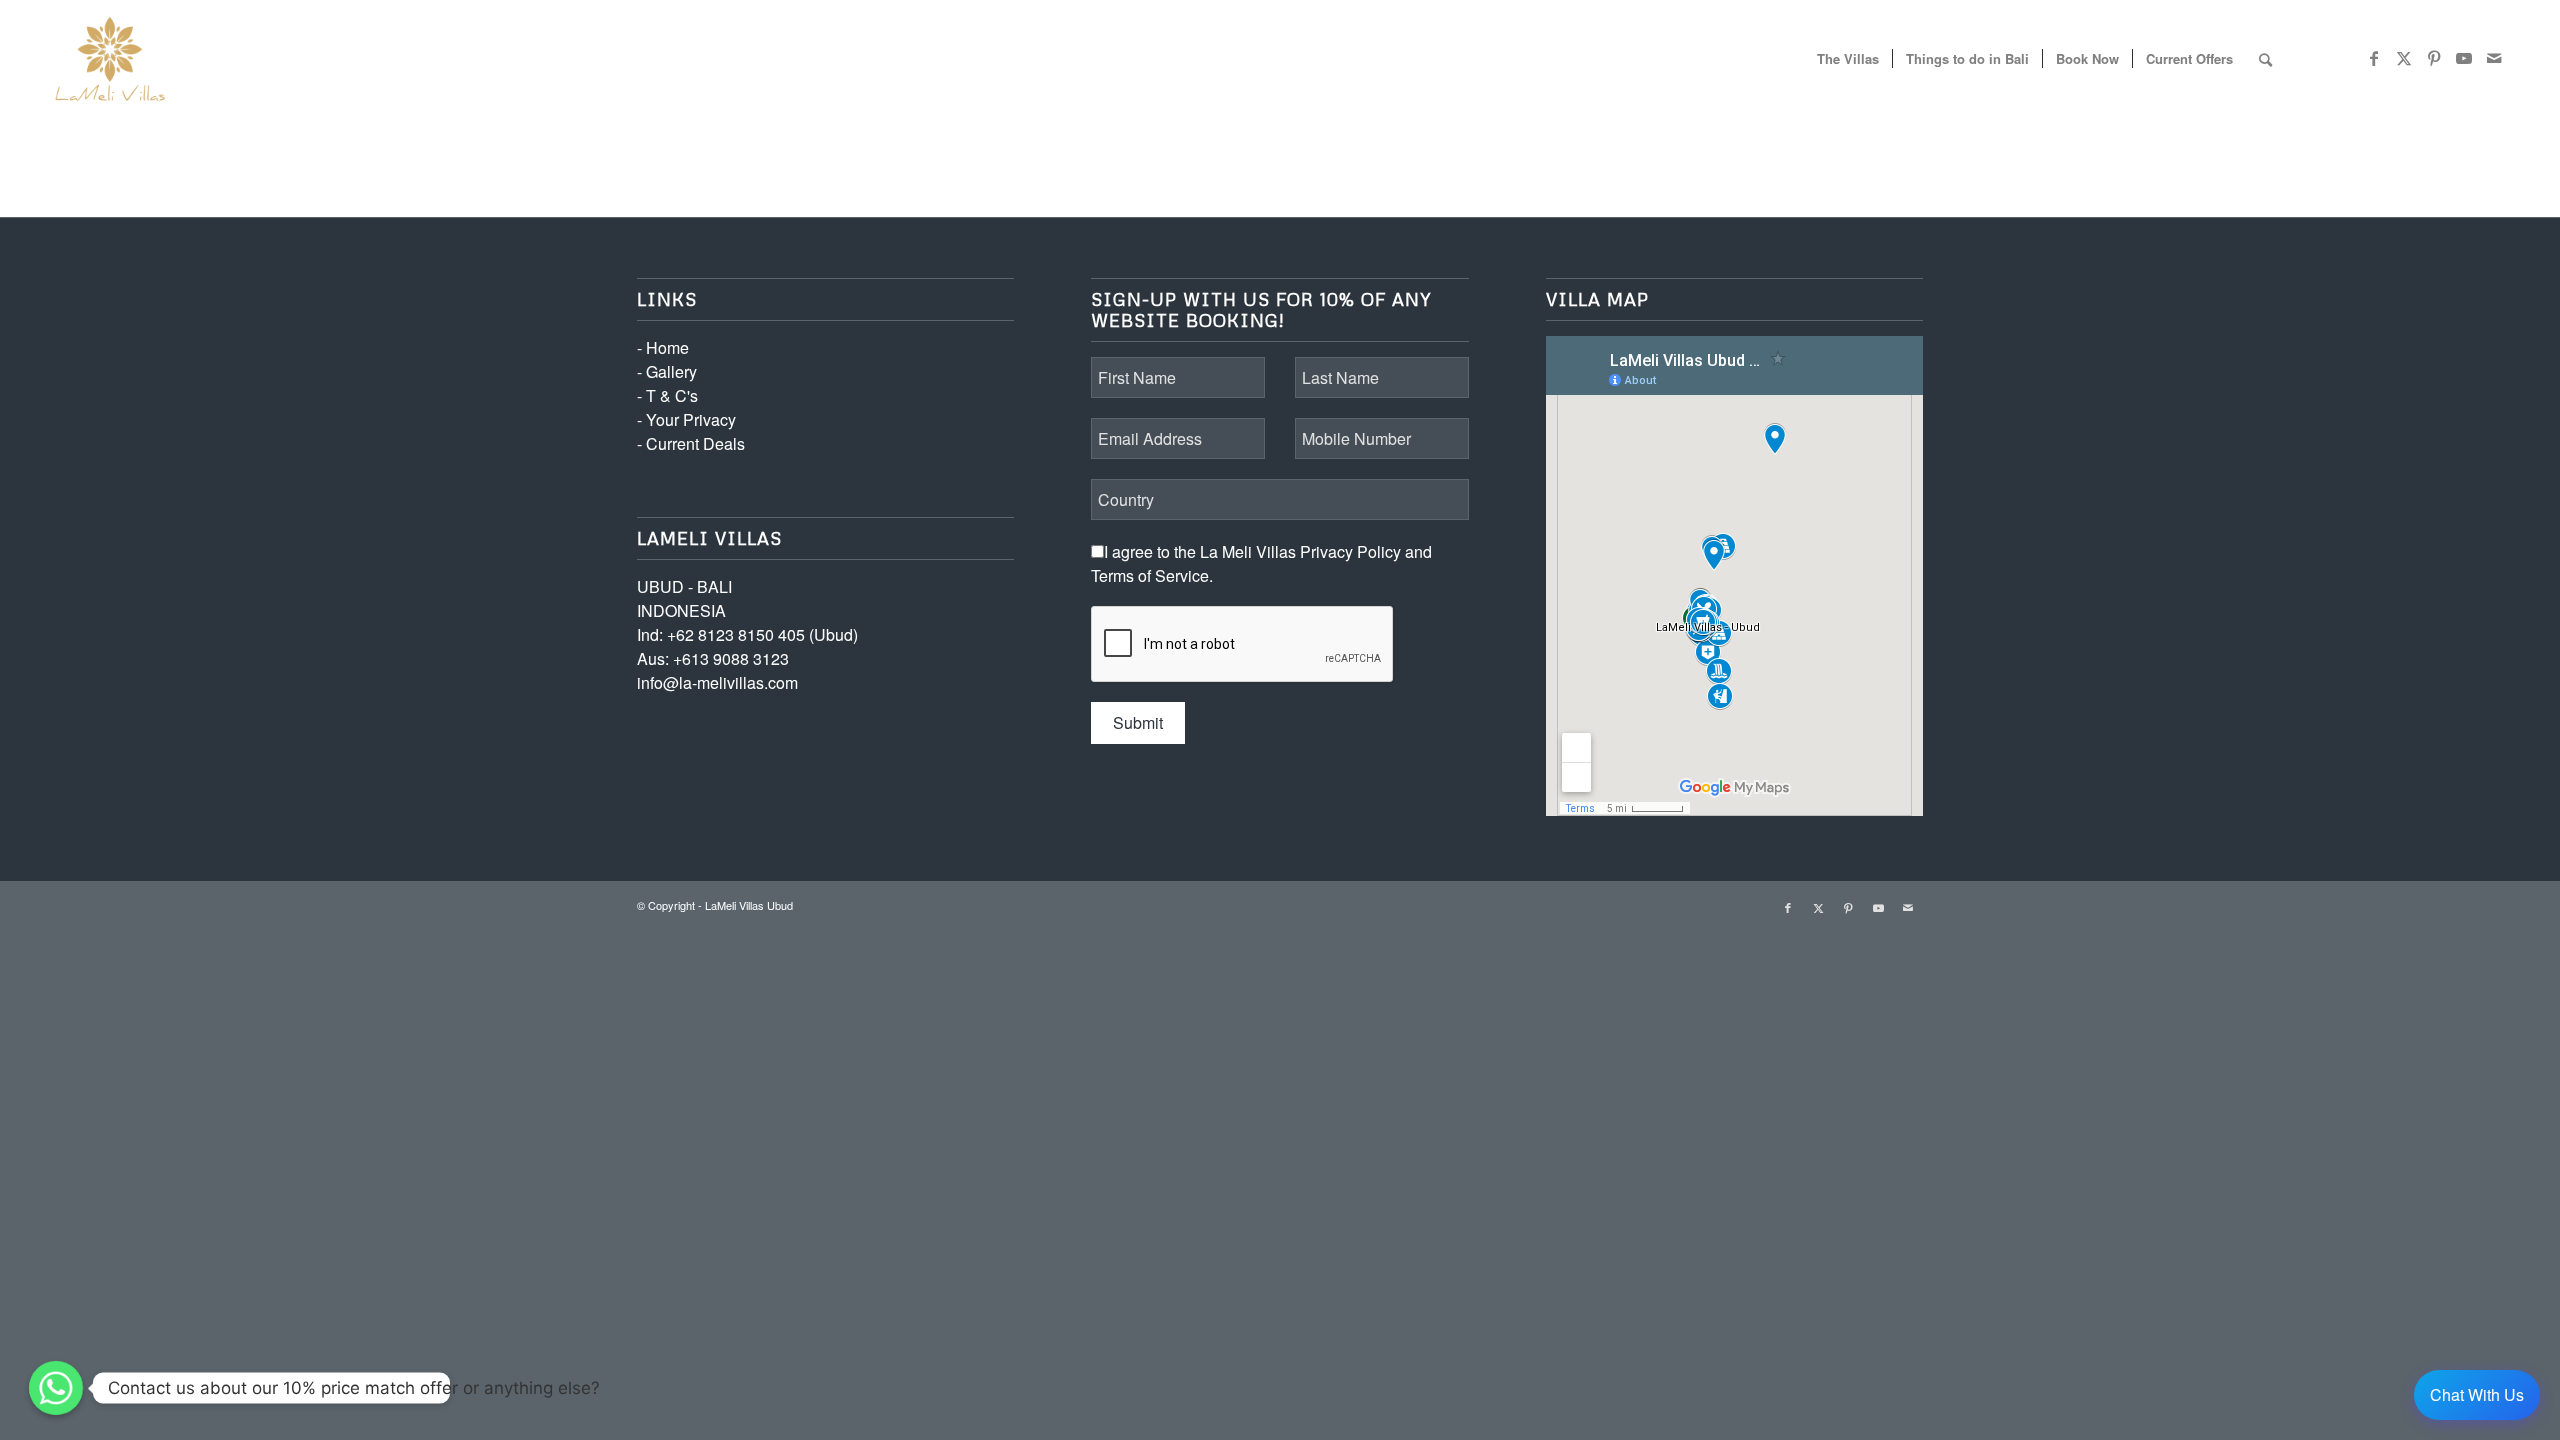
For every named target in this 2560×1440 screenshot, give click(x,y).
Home (667, 347)
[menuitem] (1848, 59)
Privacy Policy (1350, 551)
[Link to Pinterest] (2434, 58)
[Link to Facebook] (2374, 58)
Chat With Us (2477, 1394)
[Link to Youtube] (2464, 58)
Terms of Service (1150, 575)
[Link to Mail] (2494, 58)
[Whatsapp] (56, 1388)
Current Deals (695, 443)
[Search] (2265, 59)
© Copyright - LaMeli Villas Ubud (715, 905)
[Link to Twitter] (2404, 58)
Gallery (671, 371)
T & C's (672, 395)
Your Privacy (691, 419)
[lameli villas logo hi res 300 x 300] (110, 59)
